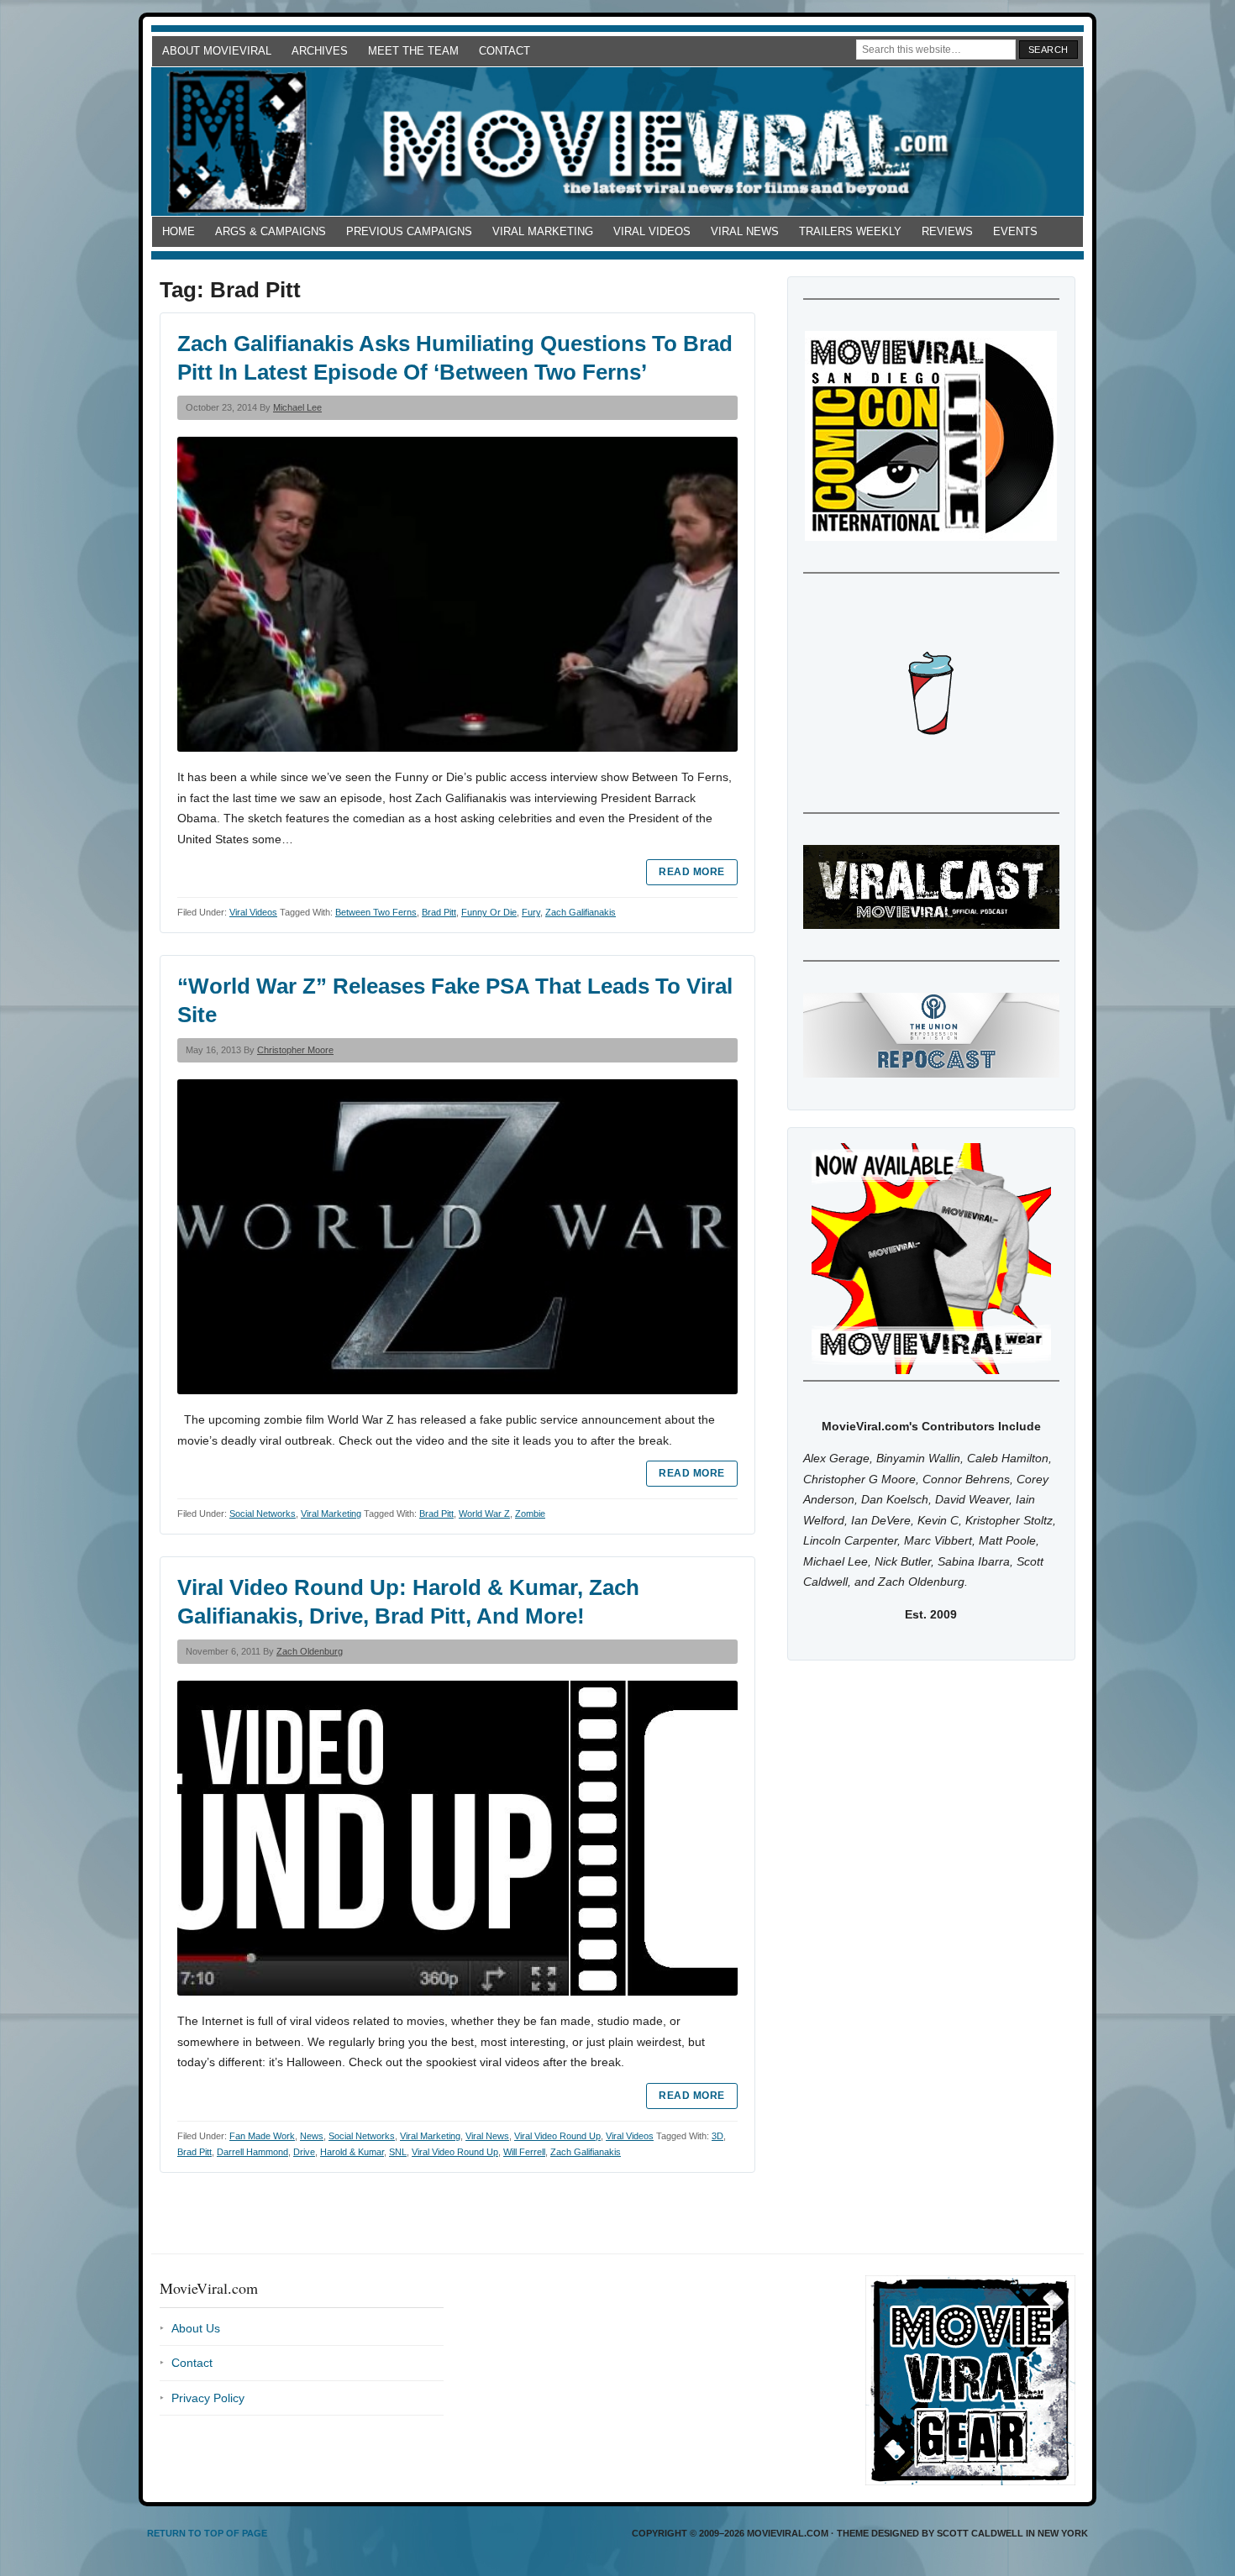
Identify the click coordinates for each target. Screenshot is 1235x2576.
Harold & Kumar (352, 2152)
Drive (304, 2152)
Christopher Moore (295, 1050)
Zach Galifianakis (581, 912)
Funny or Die (489, 912)
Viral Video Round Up (557, 2136)
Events (1015, 231)
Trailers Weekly (850, 231)
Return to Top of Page (207, 2533)
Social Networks (263, 1514)
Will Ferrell (524, 2152)
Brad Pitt (439, 912)
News (312, 2136)
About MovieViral (217, 51)
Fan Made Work (262, 2136)
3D (717, 2136)
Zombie (530, 1514)
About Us (196, 2328)
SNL (398, 2152)
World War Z (484, 1514)
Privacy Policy (208, 2398)
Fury (531, 912)
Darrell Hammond (252, 2152)
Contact (505, 51)
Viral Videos (652, 231)
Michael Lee (297, 407)
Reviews (947, 231)
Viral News (745, 231)
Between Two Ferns (376, 912)
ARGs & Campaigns (271, 231)
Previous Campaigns (409, 231)
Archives (320, 51)
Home (179, 231)
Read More (691, 872)
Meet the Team (413, 51)
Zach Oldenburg (310, 1651)
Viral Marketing (543, 231)
